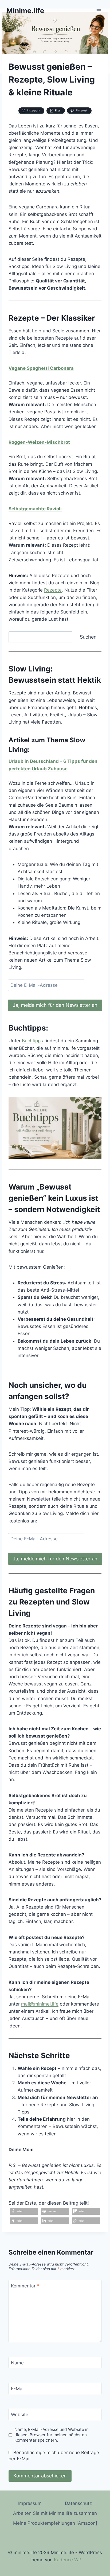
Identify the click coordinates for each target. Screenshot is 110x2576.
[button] (24, 2211)
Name (17, 2363)
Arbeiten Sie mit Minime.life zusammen (55, 2513)
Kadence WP (68, 2560)
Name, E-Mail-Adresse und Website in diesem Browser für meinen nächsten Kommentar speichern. (52, 2435)
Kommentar (25, 2286)
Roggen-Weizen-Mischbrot (39, 442)
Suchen (88, 637)
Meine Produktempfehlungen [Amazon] (55, 2523)
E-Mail (18, 2389)
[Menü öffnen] (99, 11)
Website (20, 2415)
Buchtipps (32, 1041)
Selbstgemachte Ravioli (35, 509)
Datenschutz (78, 2503)
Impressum (30, 2503)
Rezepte (53, 590)
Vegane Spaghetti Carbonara (41, 368)
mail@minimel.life (40, 2004)
